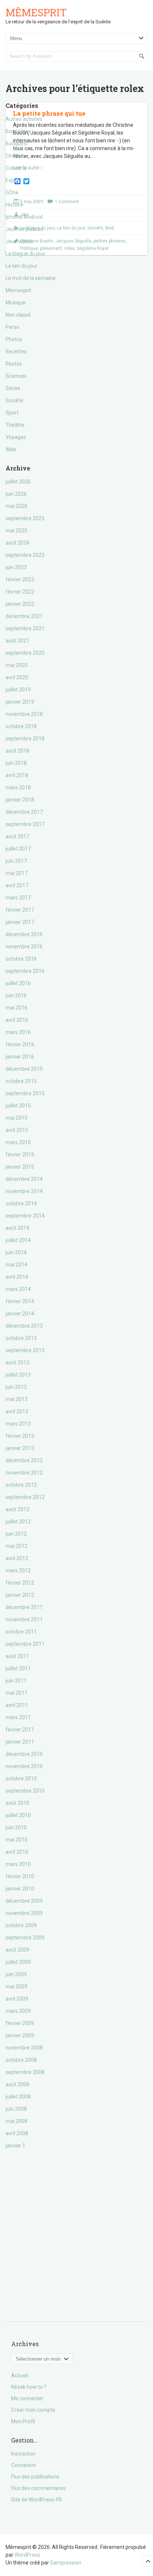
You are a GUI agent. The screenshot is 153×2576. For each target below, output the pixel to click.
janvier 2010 (20, 1889)
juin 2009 (16, 1974)
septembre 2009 (25, 1938)
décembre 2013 (24, 1326)
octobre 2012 (21, 1485)
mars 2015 (18, 1142)
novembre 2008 (24, 2048)
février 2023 (20, 579)
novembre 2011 (24, 1619)
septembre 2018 (25, 739)
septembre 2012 (25, 1497)
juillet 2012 (18, 1522)
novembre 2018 (24, 714)
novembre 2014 (24, 1191)
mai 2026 (17, 506)
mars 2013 (18, 1424)
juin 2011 (16, 1681)
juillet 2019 (18, 690)
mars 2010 (18, 1864)
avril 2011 (17, 1705)
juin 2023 (16, 567)
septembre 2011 (25, 1644)
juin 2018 (16, 763)
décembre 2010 (24, 1754)
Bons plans (18, 131)
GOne (12, 192)
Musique (16, 303)
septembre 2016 (25, 971)
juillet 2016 (18, 983)
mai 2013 (17, 1399)
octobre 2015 (21, 1081)
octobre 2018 (21, 726)
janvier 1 (15, 2146)
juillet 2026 (18, 482)
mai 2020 (17, 665)
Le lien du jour (22, 266)
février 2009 (20, 2023)
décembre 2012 (24, 1460)
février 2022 (20, 592)
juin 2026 (16, 494)
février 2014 (20, 1301)
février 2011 (20, 1730)
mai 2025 (17, 531)
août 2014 (17, 1228)
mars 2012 (18, 1571)
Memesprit (18, 290)
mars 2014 (18, 1289)
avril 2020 (17, 677)
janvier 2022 (20, 604)
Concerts (16, 168)
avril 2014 (17, 1277)
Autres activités (24, 119)
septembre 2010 (25, 1791)
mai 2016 (17, 1008)
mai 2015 (17, 1118)
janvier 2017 (20, 922)
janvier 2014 (20, 1314)
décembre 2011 (24, 1607)
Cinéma (15, 156)
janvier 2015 (20, 1167)
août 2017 (17, 836)
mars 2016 (18, 1032)
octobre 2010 (21, 1779)
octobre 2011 (21, 1632)
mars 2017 (18, 898)
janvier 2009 (20, 2035)
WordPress (27, 2555)
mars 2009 (18, 2011)
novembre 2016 (24, 947)
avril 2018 (17, 775)
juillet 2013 (18, 1375)
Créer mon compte (33, 2410)
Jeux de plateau (24, 229)
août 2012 (17, 1509)
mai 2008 (17, 2121)
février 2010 (20, 1876)
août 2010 (17, 1803)
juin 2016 (16, 995)
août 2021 (17, 641)
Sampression (66, 2563)
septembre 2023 (25, 555)
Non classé (18, 315)
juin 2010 (16, 1827)
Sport (12, 413)
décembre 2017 (24, 812)
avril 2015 (17, 1130)
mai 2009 (17, 1987)
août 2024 (17, 543)
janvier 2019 (20, 702)
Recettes (16, 351)
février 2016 (20, 1044)
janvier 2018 (20, 800)
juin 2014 (16, 1252)
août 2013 (17, 1363)
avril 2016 (17, 1020)
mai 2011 (17, 1693)
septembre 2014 (25, 1216)
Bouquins (17, 143)
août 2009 (17, 1950)
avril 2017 (17, 885)
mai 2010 (17, 1840)
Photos (14, 339)
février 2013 (20, 1436)
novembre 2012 (24, 1473)
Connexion (24, 2465)
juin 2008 (16, 2109)
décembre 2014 (24, 1179)
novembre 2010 (24, 1766)
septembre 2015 (25, 1093)
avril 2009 (17, 1999)
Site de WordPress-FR (37, 2500)
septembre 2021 (25, 628)
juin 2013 (16, 1387)
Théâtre (15, 425)
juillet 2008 (18, 2097)
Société (14, 400)
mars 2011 (18, 1717)
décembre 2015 (24, 1069)
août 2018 (17, 751)
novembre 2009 (24, 1913)
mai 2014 (17, 1265)
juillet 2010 (18, 1815)
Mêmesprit (36, 12)
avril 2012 (17, 1558)
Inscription (23, 2454)
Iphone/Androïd (24, 217)
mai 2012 (17, 1546)
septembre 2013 (25, 1350)
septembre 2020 (25, 653)
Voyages (16, 437)
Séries (13, 388)
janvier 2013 (20, 1448)
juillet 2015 (18, 1106)
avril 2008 (17, 2133)
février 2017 (20, 910)
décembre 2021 (24, 616)
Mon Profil (23, 2421)
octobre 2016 (21, 959)
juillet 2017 (18, 849)
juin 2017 (16, 861)
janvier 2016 (20, 1057)
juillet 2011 (18, 1668)
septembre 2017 (25, 824)
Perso (12, 327)
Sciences (16, 376)
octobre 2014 (21, 1203)
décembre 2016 (24, 934)
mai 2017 (17, 873)
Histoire (14, 205)
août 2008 (17, 2084)
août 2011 (17, 1656)
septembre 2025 (25, 518)
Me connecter (27, 2398)
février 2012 (20, 1583)
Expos (13, 180)
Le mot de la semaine (31, 278)
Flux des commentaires (38, 2488)
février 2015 (20, 1155)
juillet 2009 (18, 1962)
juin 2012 (16, 1534)
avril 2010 (17, 1852)
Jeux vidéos (19, 241)
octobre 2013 (21, 1338)
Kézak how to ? (29, 2387)
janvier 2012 (20, 1595)
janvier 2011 (20, 1742)
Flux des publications (35, 2477)
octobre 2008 (21, 2060)
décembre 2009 (24, 1901)
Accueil (20, 2375)
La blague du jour (25, 254)
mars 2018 (18, 787)
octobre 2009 (21, 1925)
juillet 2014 (18, 1240)
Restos (14, 364)
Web (11, 449)
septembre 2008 (25, 2072)
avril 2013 (17, 1411)
